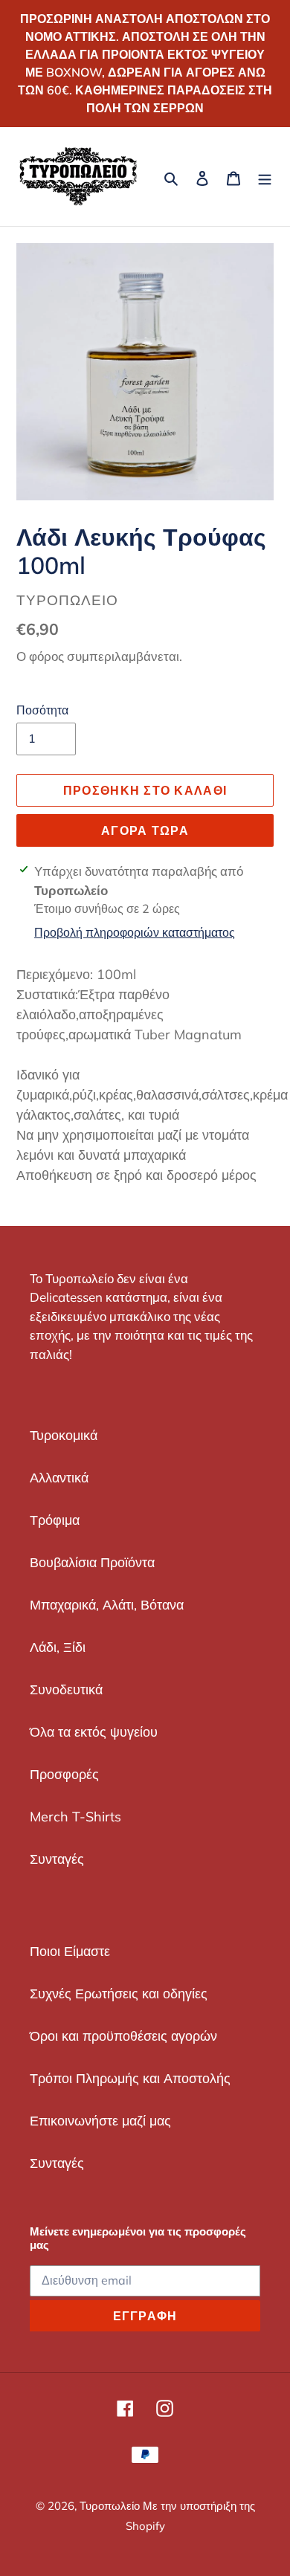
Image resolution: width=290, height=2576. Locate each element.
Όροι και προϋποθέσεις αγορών (123, 2036)
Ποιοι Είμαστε (70, 1951)
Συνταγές (57, 1859)
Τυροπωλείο (111, 2506)
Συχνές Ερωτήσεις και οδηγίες (119, 1994)
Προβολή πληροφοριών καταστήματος (135, 932)
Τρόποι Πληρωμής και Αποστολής (130, 2078)
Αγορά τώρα (145, 830)
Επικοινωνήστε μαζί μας (100, 2121)
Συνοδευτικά (66, 1689)
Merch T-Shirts (75, 1817)
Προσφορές (64, 1774)
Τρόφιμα (55, 1520)
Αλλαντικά (59, 1478)
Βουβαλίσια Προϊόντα (92, 1562)
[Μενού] (265, 177)
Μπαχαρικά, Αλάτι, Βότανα (107, 1605)
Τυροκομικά (64, 1435)
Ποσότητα (42, 710)
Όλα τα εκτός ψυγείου (94, 1732)
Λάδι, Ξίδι (58, 1647)
